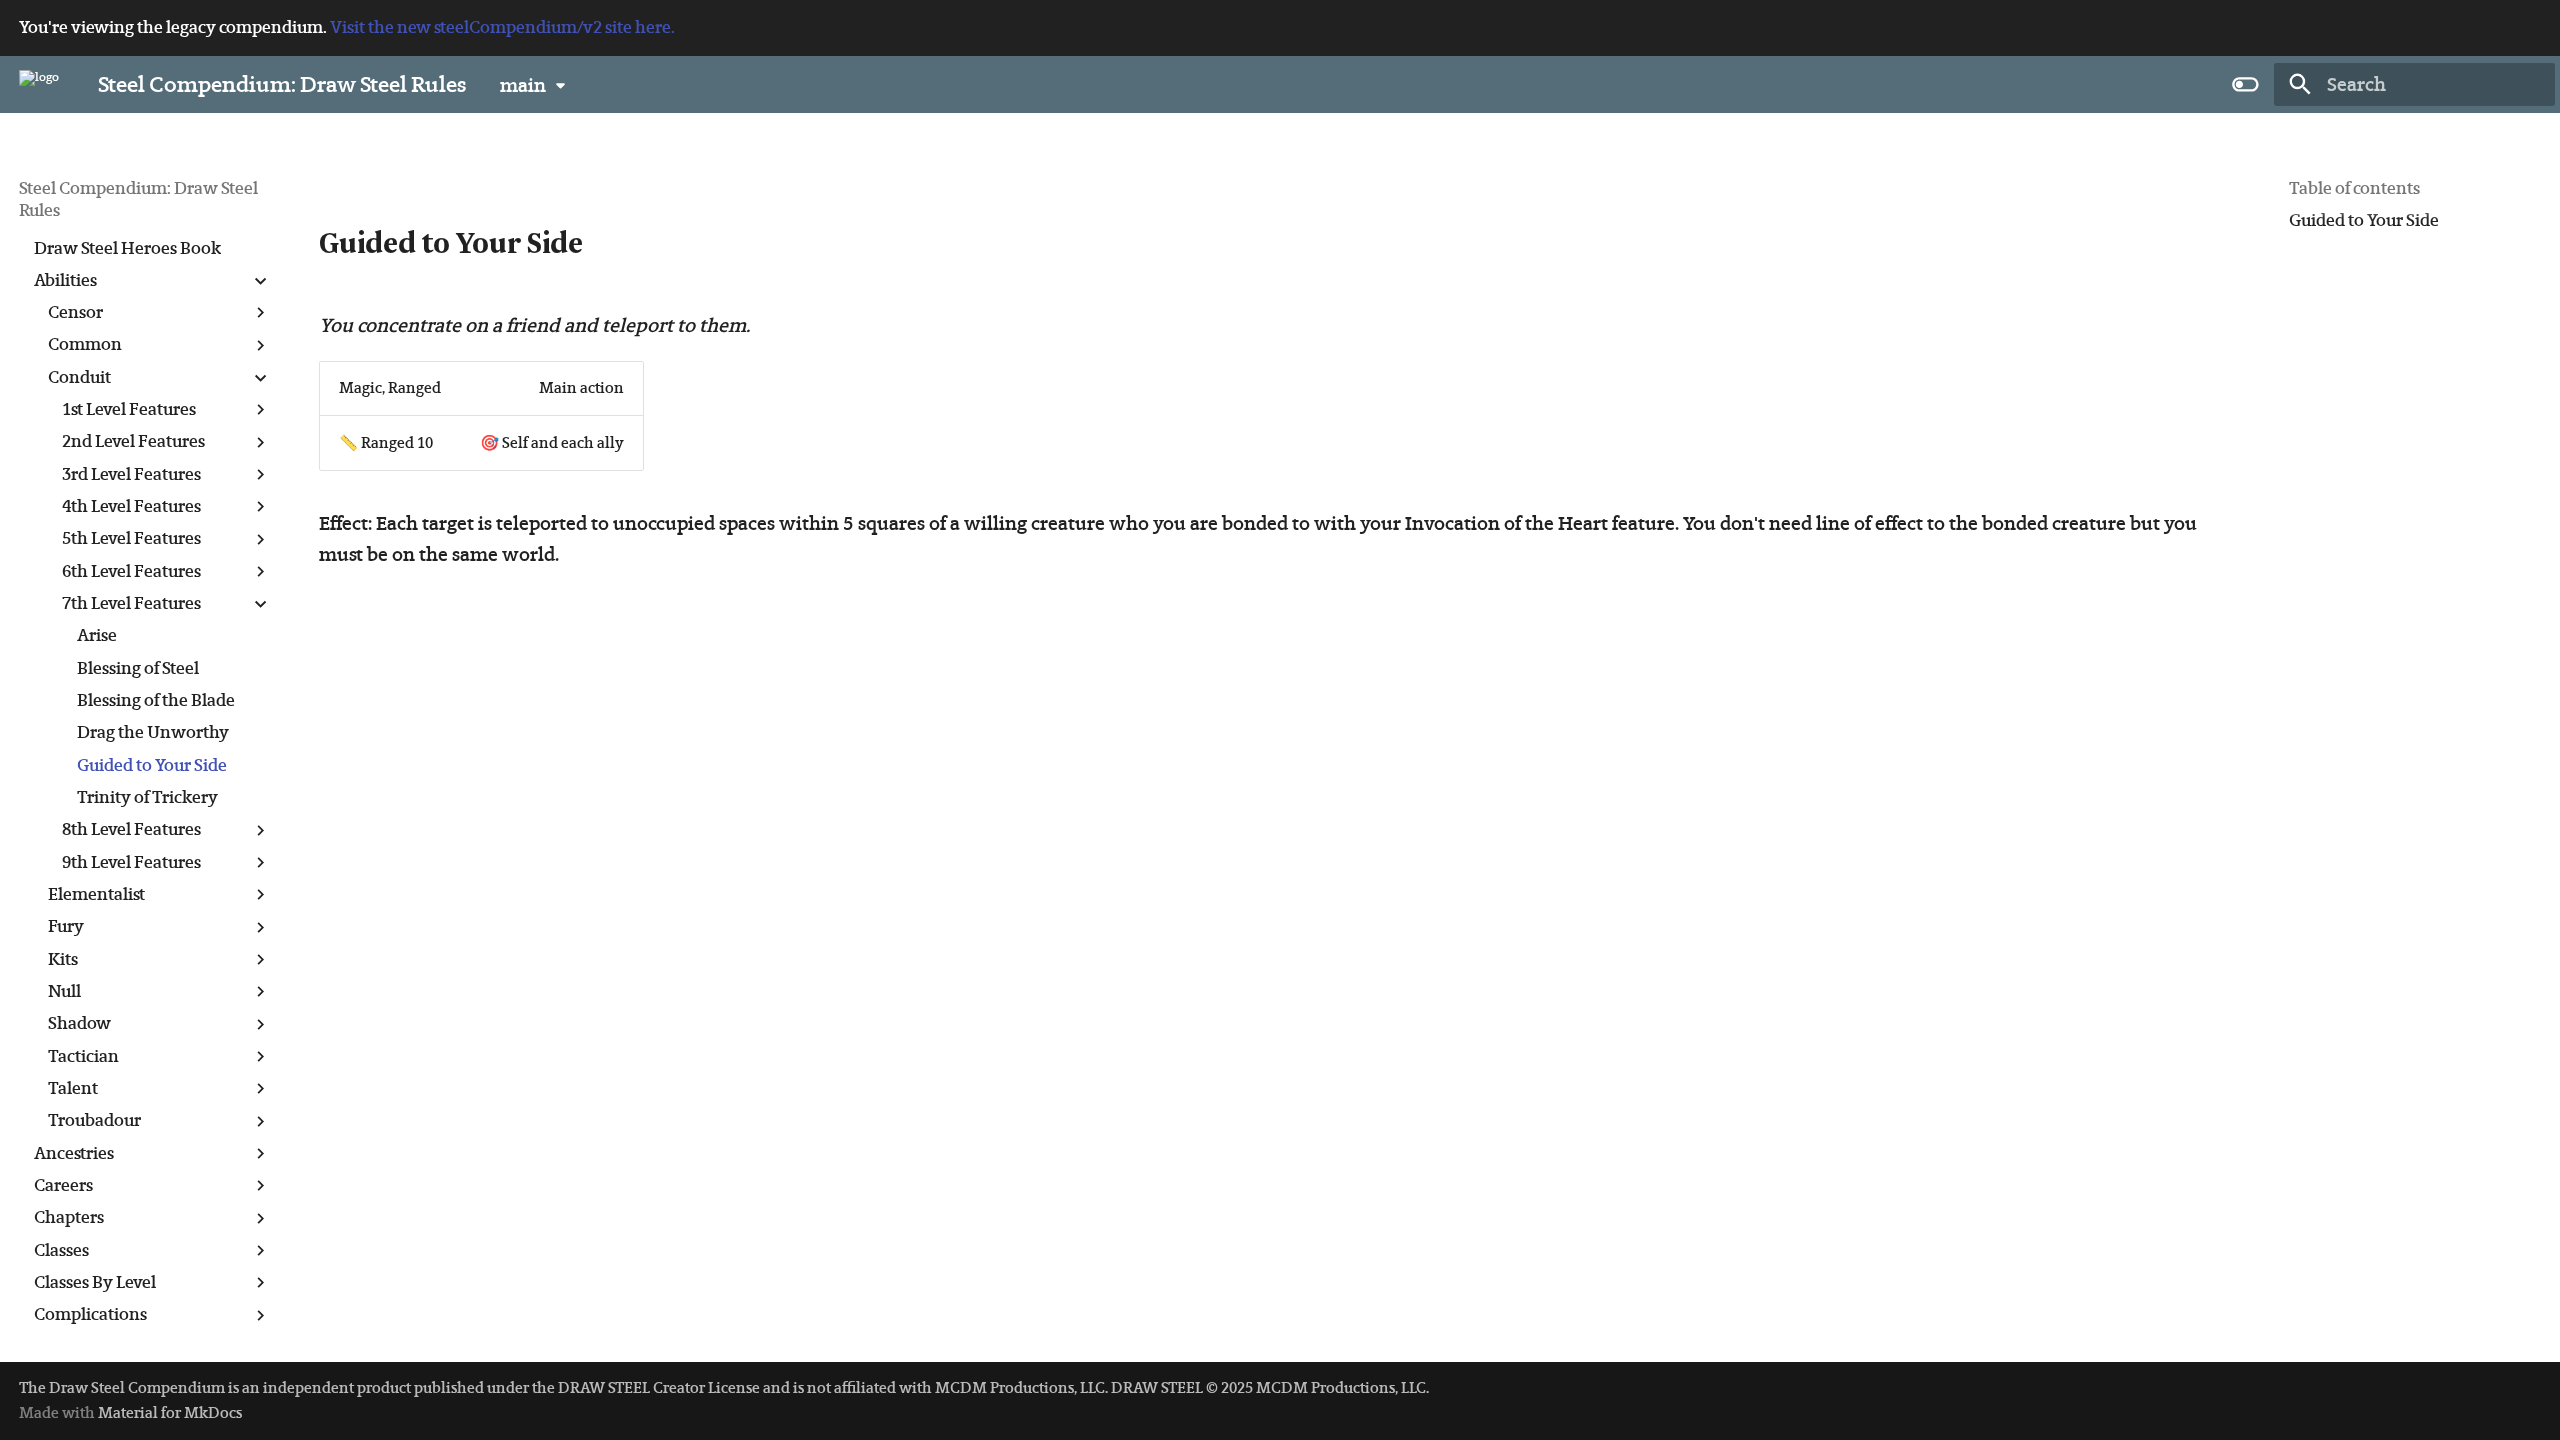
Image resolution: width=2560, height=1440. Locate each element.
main (523, 85)
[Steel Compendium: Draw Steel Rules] (39, 84)
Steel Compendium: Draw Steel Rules (138, 199)
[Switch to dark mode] (2246, 84)
